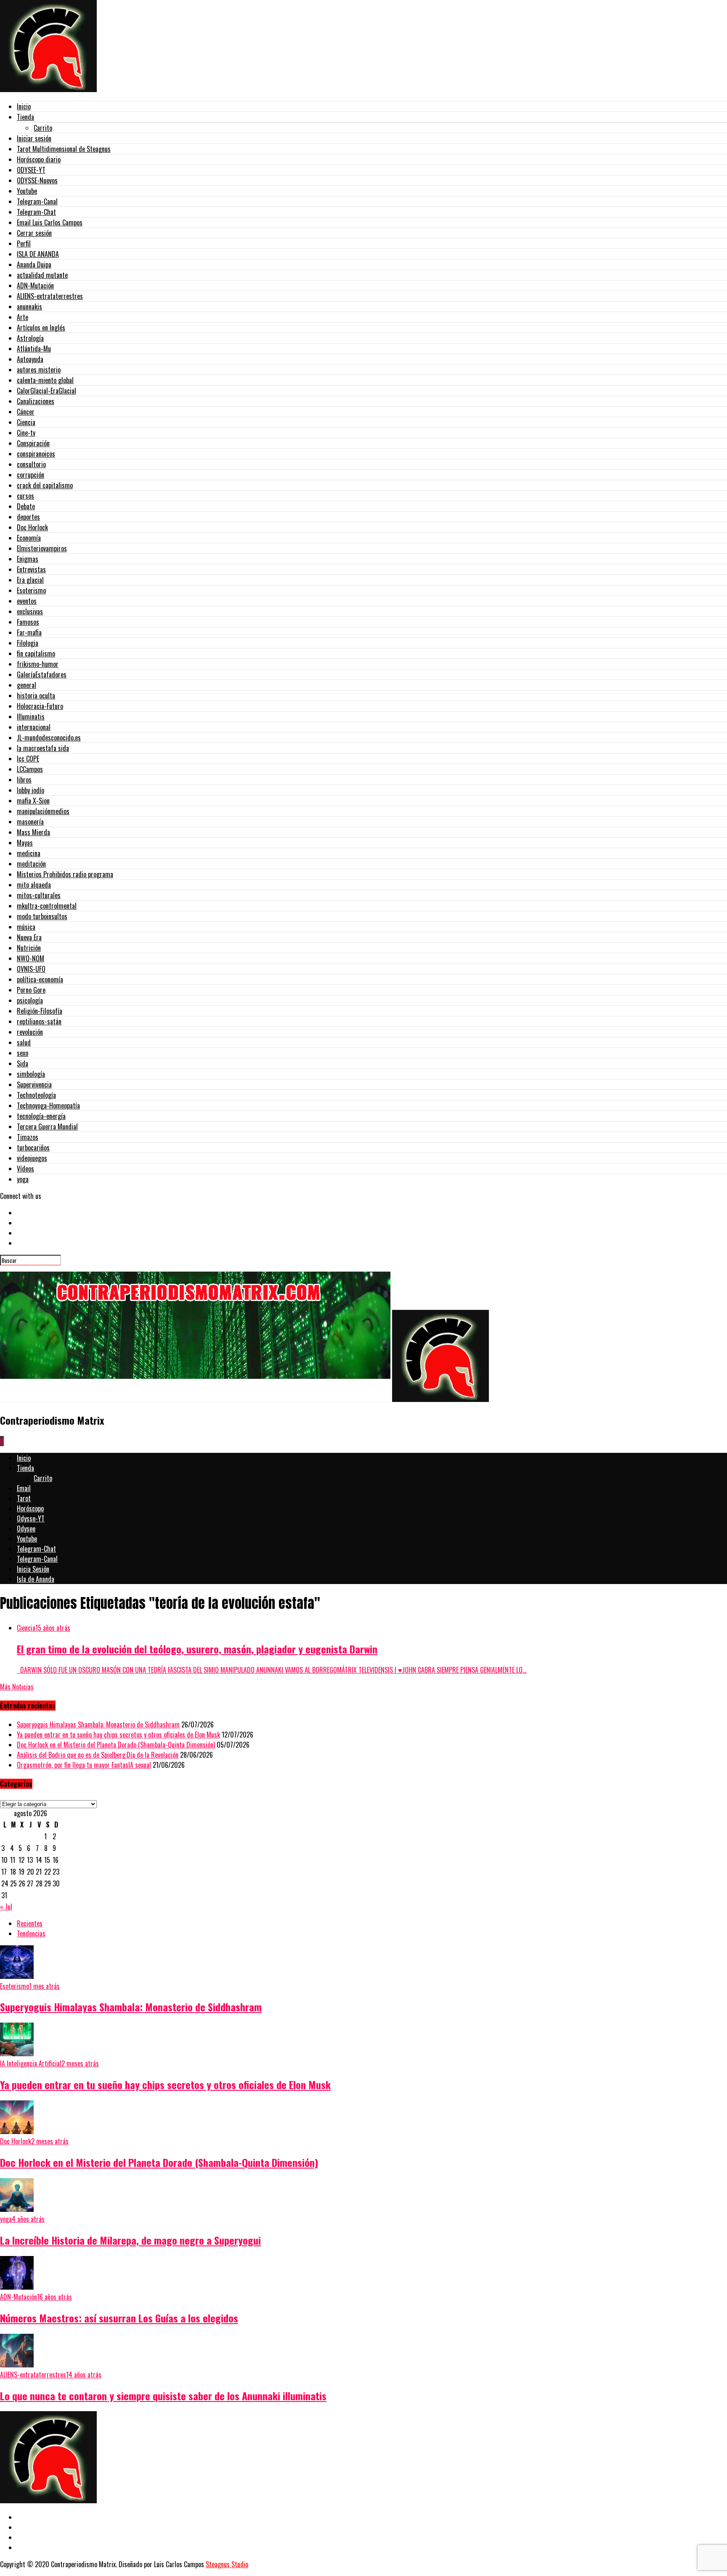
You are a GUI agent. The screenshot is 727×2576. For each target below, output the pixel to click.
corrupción (31, 475)
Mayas (25, 843)
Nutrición (29, 948)
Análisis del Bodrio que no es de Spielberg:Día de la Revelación (98, 1755)
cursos (25, 496)
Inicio (24, 106)
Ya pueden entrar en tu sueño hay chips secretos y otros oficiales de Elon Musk (118, 1735)
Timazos (28, 1137)
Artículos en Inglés (41, 328)
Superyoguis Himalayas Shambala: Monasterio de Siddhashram (98, 1724)
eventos (27, 601)
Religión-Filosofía (40, 1011)
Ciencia (26, 422)
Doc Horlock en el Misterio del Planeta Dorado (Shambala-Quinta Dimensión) (116, 1745)
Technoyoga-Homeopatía (48, 1106)
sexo (23, 1053)
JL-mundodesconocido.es (49, 738)
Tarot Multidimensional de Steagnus (64, 149)
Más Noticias (17, 1687)
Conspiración (33, 443)
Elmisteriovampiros (42, 548)
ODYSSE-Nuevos (37, 180)
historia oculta (36, 696)
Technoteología (36, 1095)
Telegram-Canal (37, 201)
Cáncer (26, 412)
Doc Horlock (32, 527)
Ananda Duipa (34, 264)
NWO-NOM (31, 958)
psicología (30, 1000)
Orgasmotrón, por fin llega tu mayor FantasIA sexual (84, 1765)
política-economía (40, 979)
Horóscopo (30, 1508)
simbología (31, 1074)
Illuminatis (31, 717)
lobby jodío (31, 790)
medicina (29, 853)
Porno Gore (31, 990)
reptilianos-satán (39, 1021)
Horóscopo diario (39, 159)
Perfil (24, 243)
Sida (23, 1063)
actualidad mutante (42, 275)
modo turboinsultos (42, 916)
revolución (30, 1032)
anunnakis (29, 307)
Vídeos (25, 1169)
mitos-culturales (39, 895)
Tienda (25, 117)
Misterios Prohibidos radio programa (65, 874)
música (26, 927)
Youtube (27, 191)
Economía (29, 538)
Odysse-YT (31, 1518)
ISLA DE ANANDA (38, 254)
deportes (28, 517)
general (27, 685)
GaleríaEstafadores (42, 674)
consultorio (31, 464)
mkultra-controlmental (47, 906)
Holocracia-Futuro (40, 706)
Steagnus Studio (227, 2564)
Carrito (43, 128)
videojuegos (32, 1158)
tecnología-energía (41, 1116)
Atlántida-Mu (34, 349)
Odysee (26, 1529)
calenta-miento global (45, 380)
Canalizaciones (36, 401)
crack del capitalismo (45, 485)
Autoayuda (30, 359)
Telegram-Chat (36, 212)
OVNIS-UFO (31, 969)
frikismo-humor (38, 664)
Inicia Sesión (33, 1569)
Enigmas (28, 559)
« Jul (6, 1907)
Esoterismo (31, 590)
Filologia (28, 643)
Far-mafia (29, 632)
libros (24, 780)
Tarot (24, 1498)
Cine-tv (26, 433)
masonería (30, 822)
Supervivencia (34, 1084)
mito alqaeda (34, 885)
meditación (31, 864)
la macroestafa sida (43, 748)
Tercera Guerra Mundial (47, 1127)
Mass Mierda (33, 832)
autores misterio (39, 370)
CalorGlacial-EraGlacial (46, 391)
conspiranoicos (36, 454)
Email (24, 1488)
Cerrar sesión (34, 233)
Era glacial (30, 580)
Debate (26, 506)
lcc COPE (28, 759)
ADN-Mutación (35, 286)
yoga (23, 1179)
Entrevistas (31, 569)
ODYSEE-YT (31, 170)
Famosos (28, 622)
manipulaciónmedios (43, 811)
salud (24, 1042)
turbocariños (33, 1148)
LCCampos (30, 769)
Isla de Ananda (36, 1579)
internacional (34, 727)
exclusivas (30, 611)
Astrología (30, 338)
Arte (23, 317)
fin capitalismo (36, 653)
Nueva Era (29, 937)
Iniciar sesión (34, 138)
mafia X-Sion (33, 801)
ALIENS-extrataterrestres (50, 296)
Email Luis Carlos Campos (50, 222)
